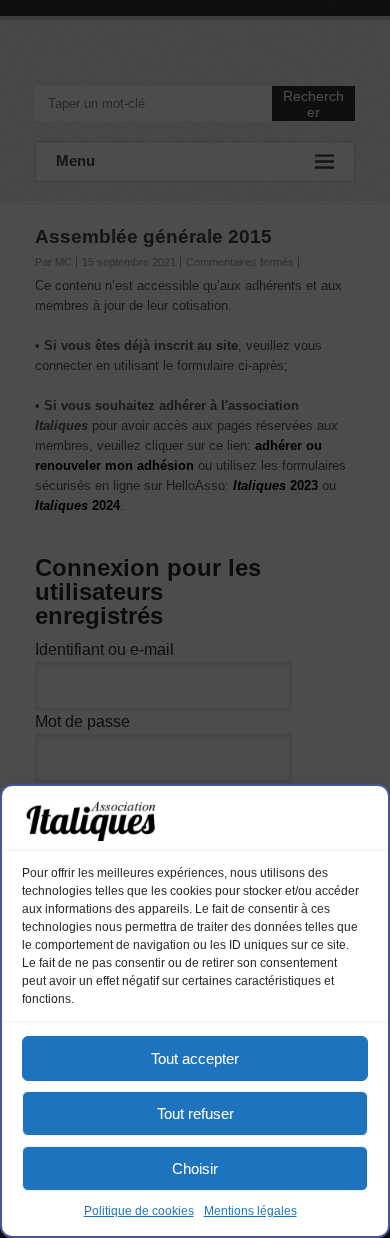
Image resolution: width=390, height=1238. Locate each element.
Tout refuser (195, 1113)
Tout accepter (195, 1058)
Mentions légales (250, 1211)
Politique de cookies (139, 1211)
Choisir (195, 1168)
